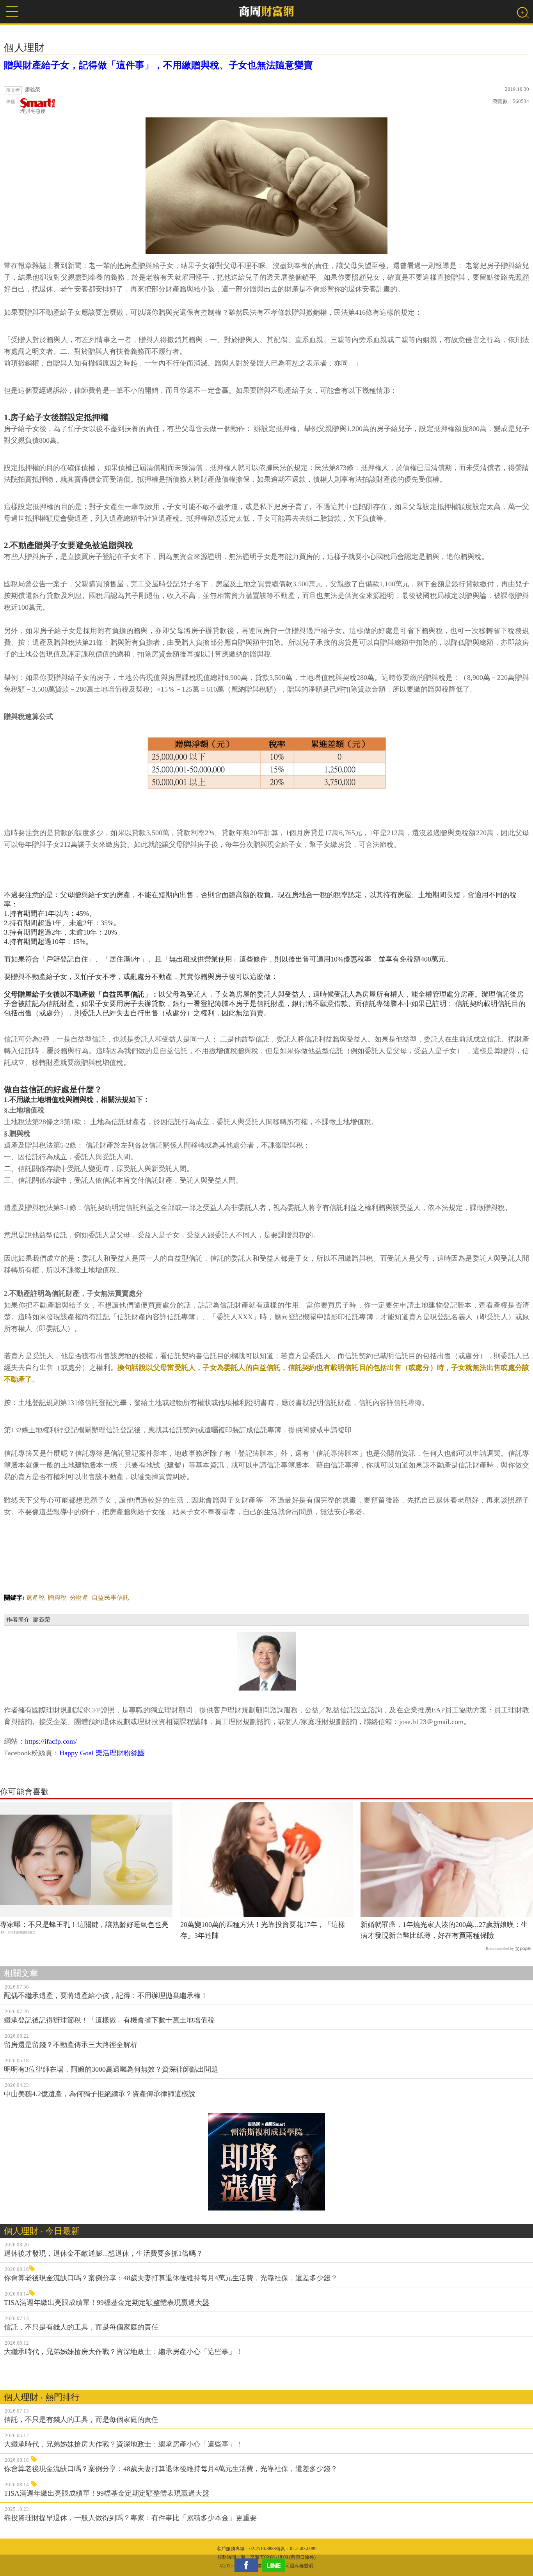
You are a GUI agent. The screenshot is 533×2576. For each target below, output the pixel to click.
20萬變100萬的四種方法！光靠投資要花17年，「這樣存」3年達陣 (263, 1930)
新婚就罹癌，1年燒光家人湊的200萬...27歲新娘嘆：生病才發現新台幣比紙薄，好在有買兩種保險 (444, 1930)
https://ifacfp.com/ (51, 1741)
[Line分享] (275, 2565)
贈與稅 (57, 1598)
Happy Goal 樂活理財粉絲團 (102, 1753)
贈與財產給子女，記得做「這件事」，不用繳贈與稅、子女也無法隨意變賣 (158, 65)
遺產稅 (36, 1598)
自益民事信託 (110, 1598)
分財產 (79, 1598)
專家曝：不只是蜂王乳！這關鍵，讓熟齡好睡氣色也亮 (84, 1925)
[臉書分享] (248, 2565)
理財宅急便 (33, 111)
